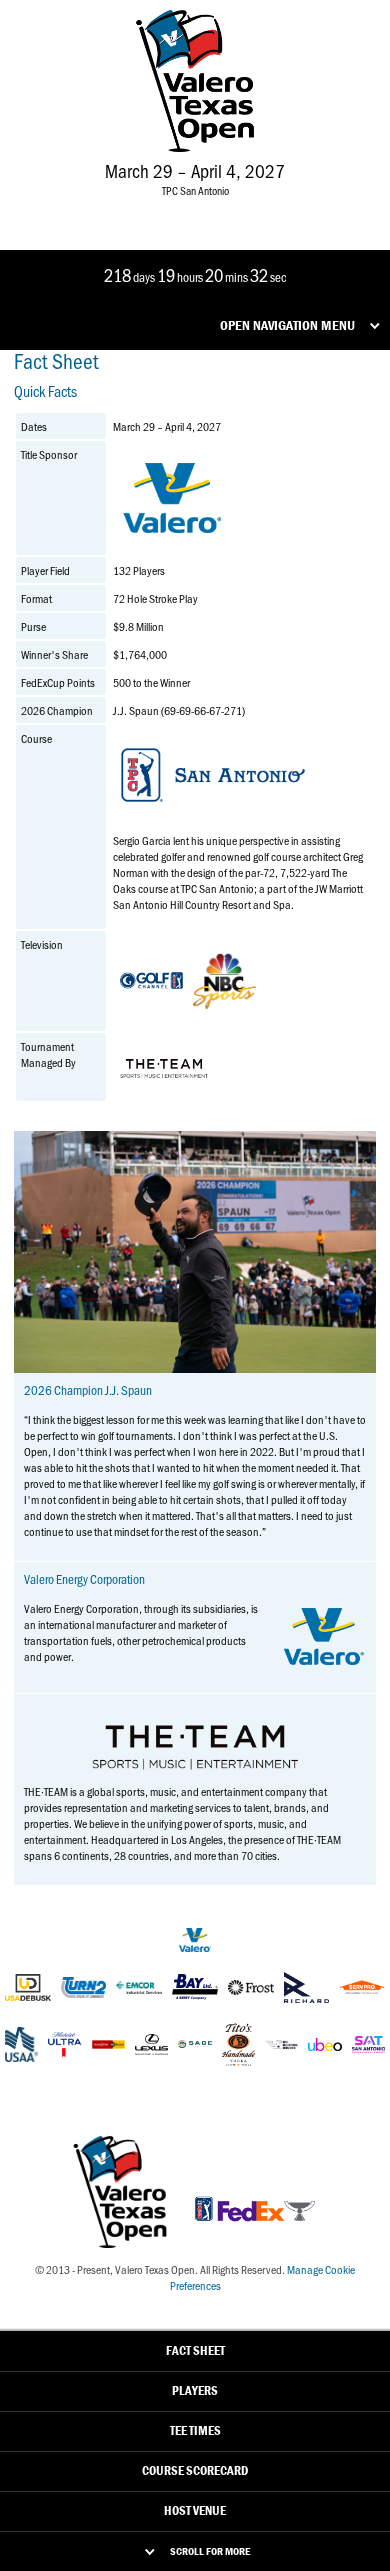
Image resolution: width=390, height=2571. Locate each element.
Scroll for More (210, 2551)
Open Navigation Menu (287, 325)
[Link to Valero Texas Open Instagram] (193, 208)
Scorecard (195, 2470)
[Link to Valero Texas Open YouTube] (254, 208)
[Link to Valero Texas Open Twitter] (163, 208)
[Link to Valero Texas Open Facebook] (131, 208)
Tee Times (195, 2430)
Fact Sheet (195, 2350)
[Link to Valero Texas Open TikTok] (222, 208)
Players (195, 2390)
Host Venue (195, 2510)
